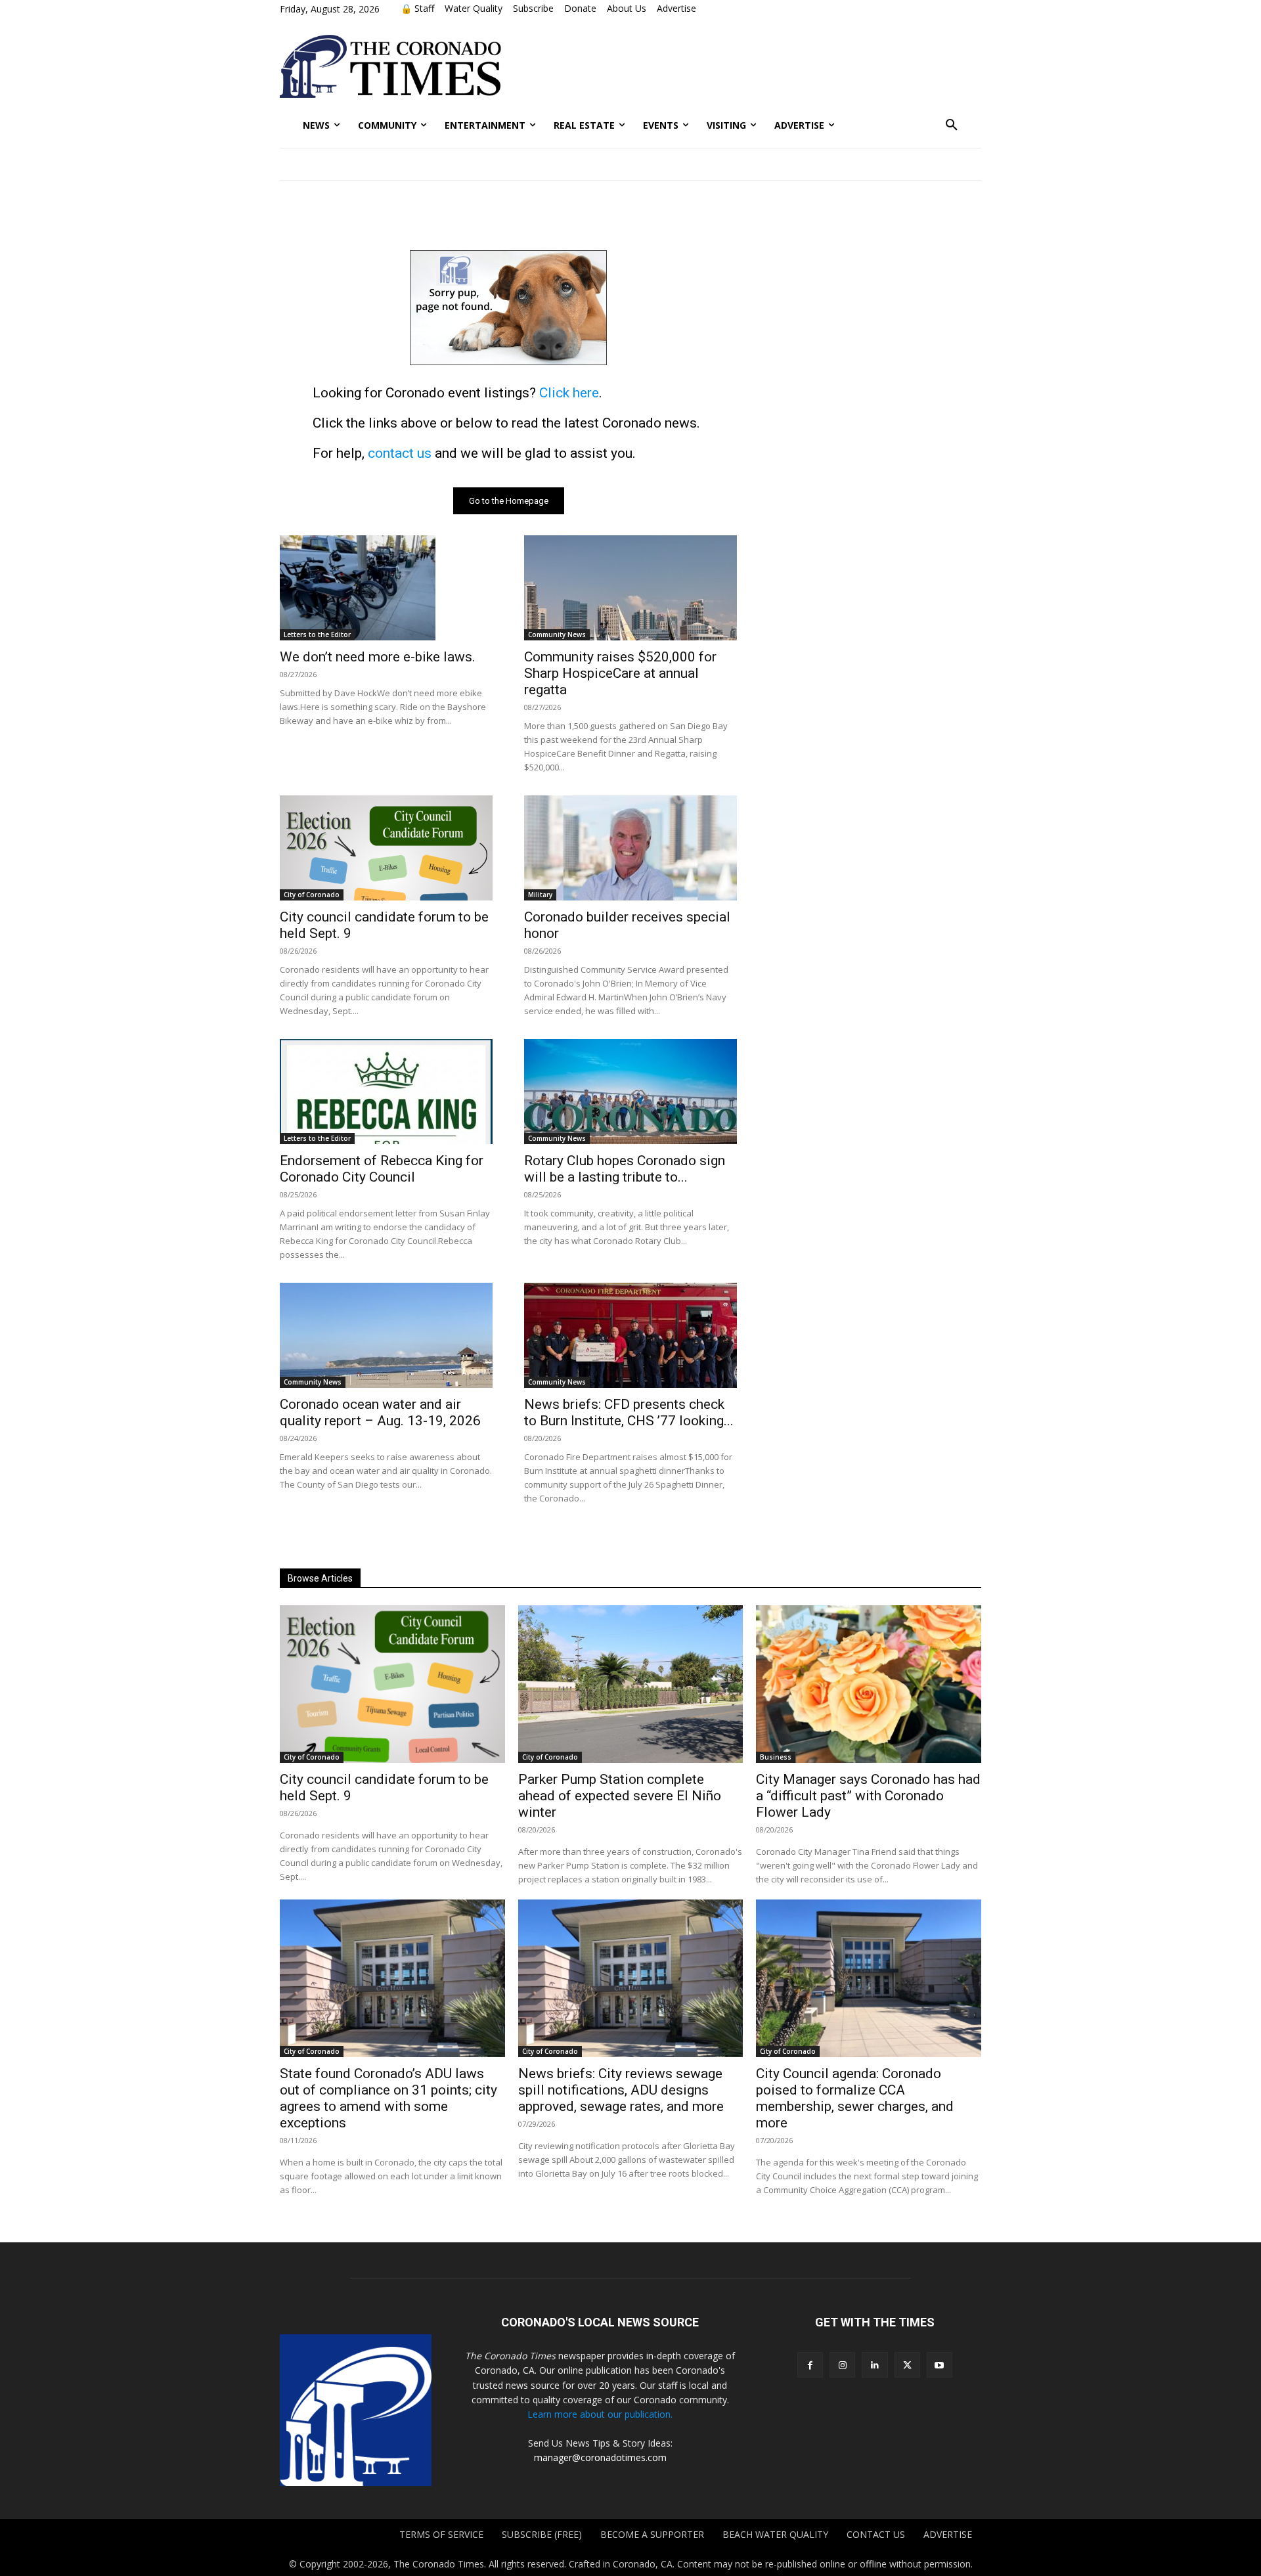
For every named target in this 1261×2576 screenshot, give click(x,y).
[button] (952, 125)
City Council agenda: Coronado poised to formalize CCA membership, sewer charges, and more (855, 2098)
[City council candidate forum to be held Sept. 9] (386, 848)
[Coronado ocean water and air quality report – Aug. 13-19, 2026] (386, 1335)
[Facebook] (810, 2365)
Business (776, 1757)
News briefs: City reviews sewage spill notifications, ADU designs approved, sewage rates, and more (621, 2090)
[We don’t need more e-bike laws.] (386, 588)
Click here (569, 393)
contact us (400, 453)
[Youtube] (940, 2365)
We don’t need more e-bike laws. (378, 657)
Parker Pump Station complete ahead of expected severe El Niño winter (620, 1796)
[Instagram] (842, 2365)
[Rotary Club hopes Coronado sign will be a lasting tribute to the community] (630, 1092)
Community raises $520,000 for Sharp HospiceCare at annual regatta (620, 673)
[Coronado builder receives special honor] (630, 848)
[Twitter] (907, 2365)
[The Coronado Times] (390, 66)
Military (540, 895)
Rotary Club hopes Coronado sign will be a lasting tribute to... (625, 1169)
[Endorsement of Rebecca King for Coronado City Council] (386, 1092)
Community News (557, 634)
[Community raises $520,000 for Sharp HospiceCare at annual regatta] (630, 588)
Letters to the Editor (317, 634)
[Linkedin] (874, 2365)
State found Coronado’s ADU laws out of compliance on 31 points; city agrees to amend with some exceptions (388, 2098)
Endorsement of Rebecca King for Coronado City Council (382, 1169)
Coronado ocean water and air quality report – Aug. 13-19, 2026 (380, 1412)
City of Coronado (312, 895)
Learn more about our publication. (600, 2414)
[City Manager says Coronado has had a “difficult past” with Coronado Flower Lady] (869, 1684)
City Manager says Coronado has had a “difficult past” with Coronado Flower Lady (868, 1796)
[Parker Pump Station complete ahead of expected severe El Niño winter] (631, 1684)
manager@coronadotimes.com (600, 2457)
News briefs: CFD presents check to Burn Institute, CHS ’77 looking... (629, 1412)
